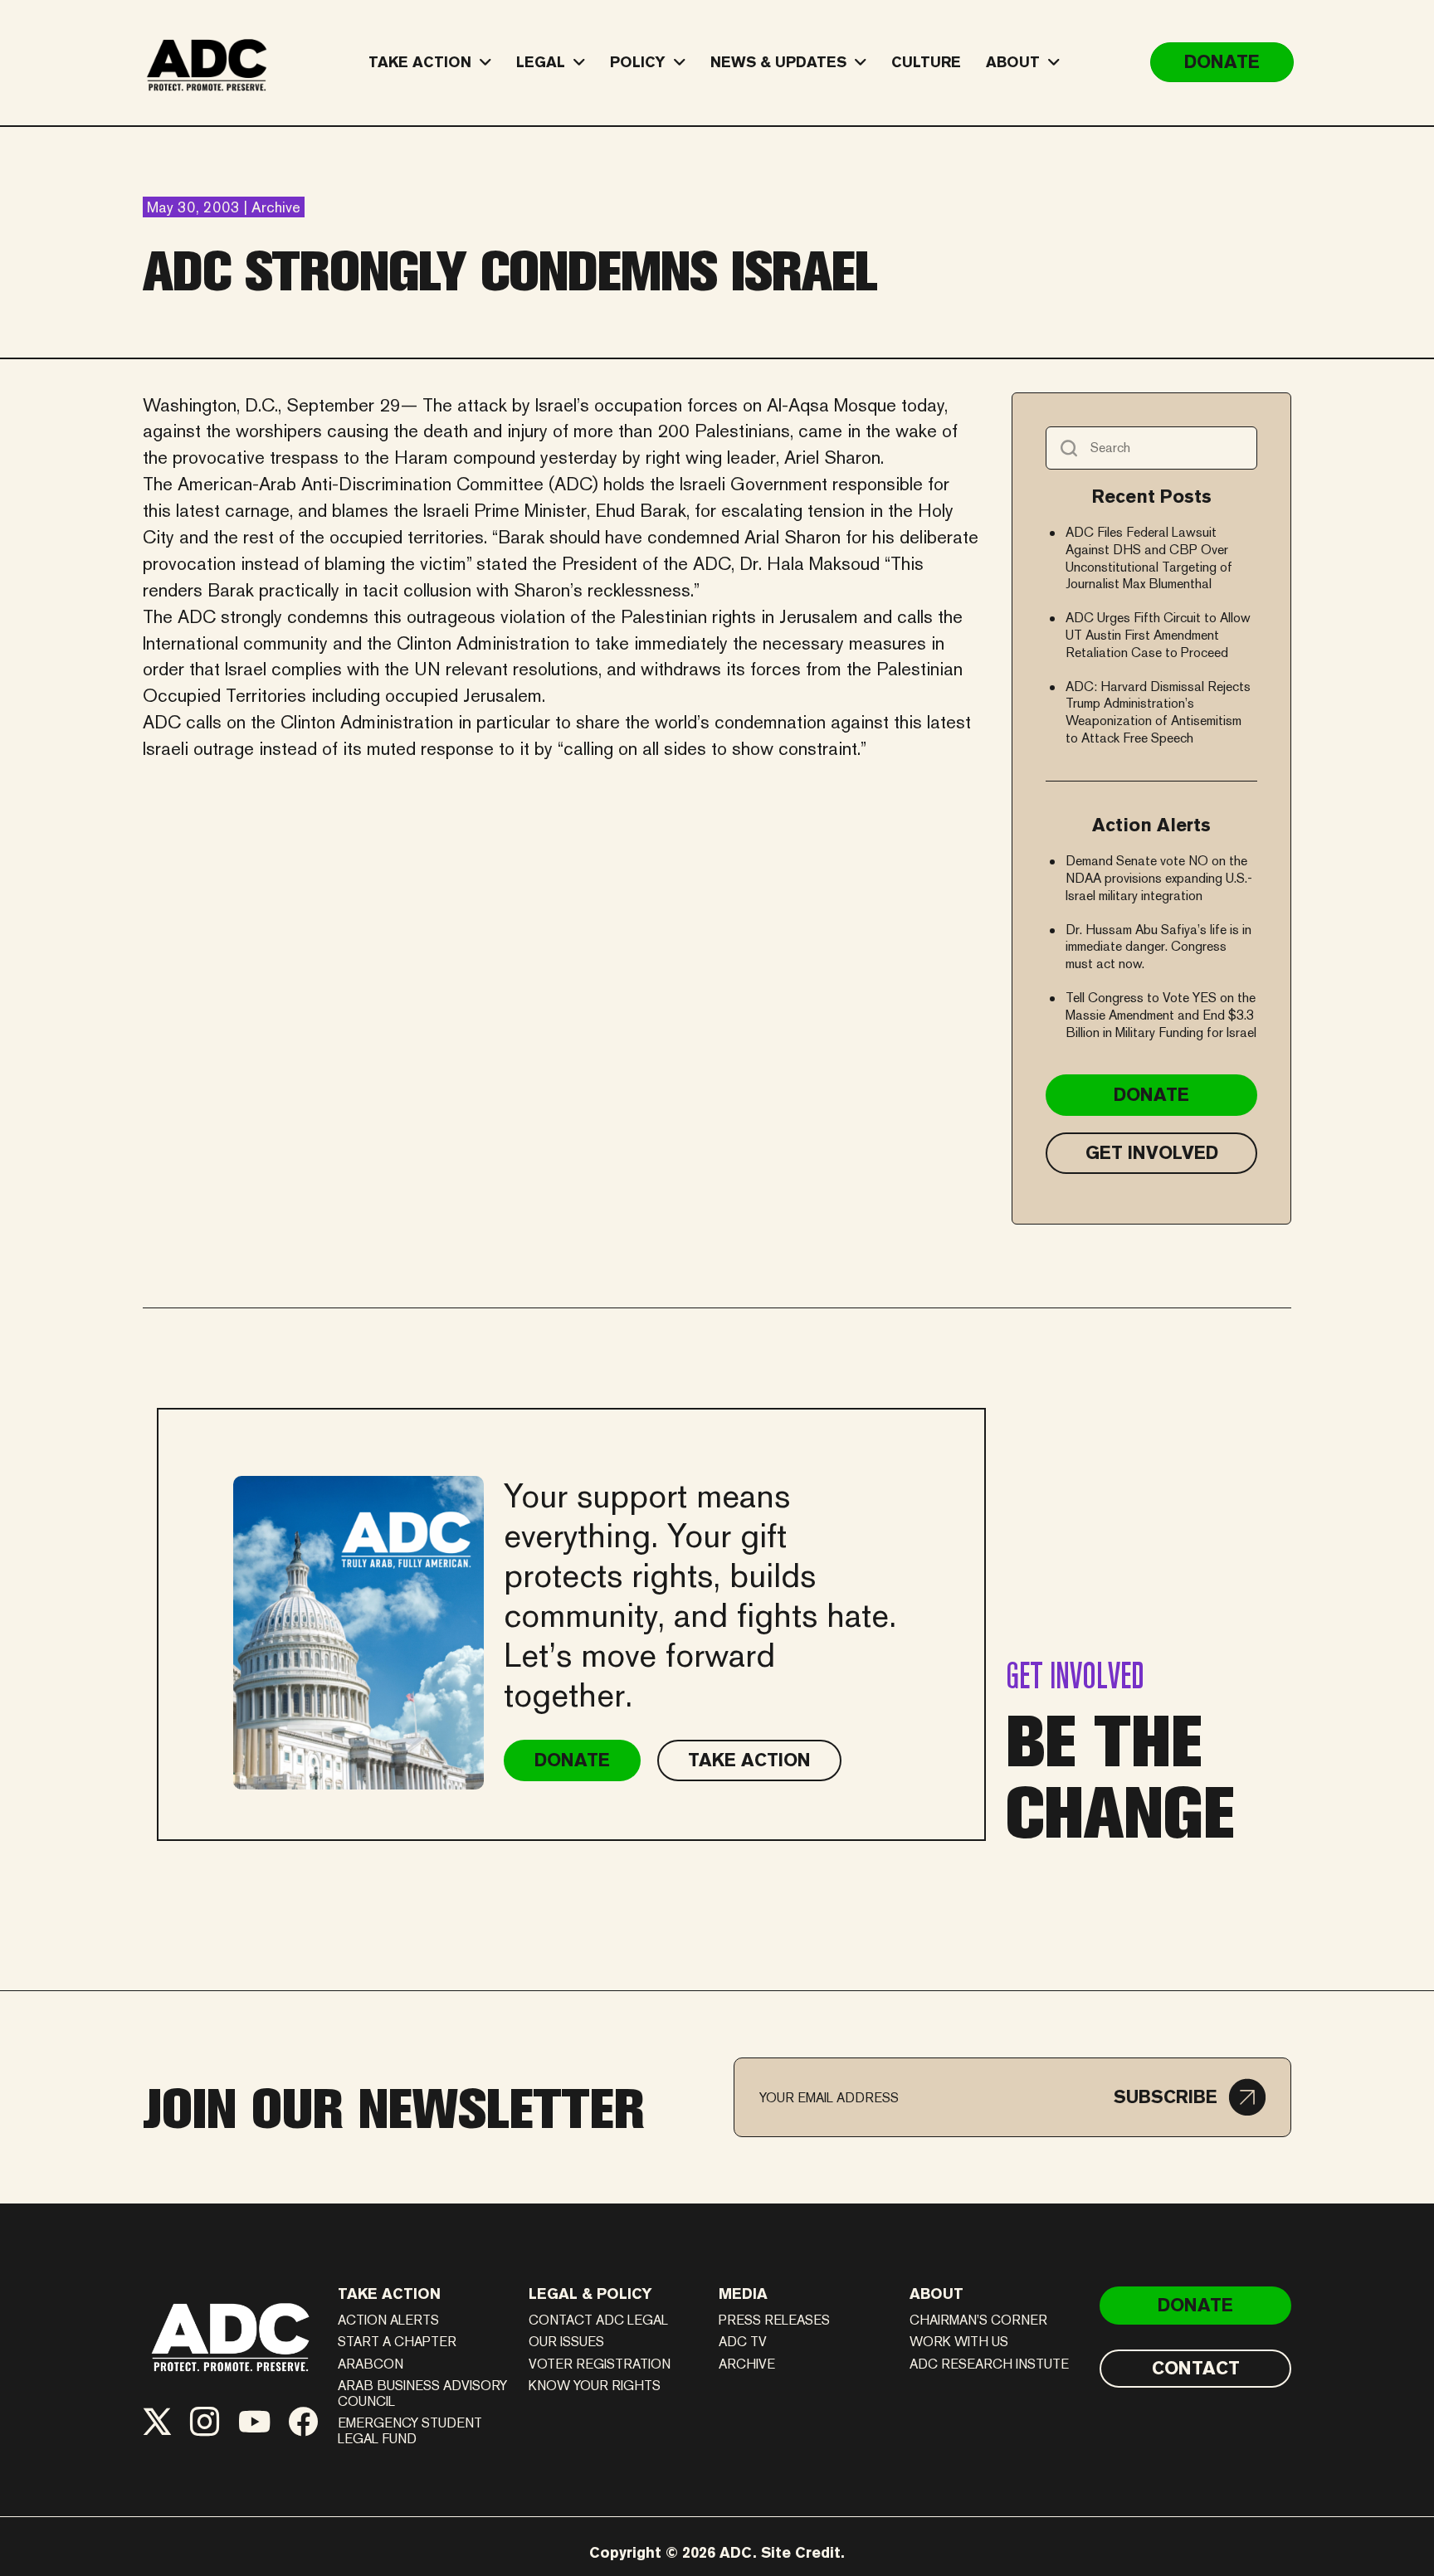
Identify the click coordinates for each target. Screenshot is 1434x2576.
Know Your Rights (595, 2386)
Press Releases (774, 2320)
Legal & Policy (590, 2294)
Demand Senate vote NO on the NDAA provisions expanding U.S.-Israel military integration (1159, 878)
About (936, 2294)
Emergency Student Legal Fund (410, 2431)
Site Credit (801, 2552)
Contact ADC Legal (598, 2320)
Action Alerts (388, 2320)
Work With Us (959, 2342)
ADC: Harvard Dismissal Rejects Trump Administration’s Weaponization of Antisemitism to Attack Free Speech (1158, 712)
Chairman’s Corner (978, 2320)
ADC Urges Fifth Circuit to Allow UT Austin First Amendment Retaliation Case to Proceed (1158, 635)
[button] (1190, 2097)
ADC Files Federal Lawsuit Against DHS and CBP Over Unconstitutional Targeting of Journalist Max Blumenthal (1149, 558)
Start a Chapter (397, 2342)
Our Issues (566, 2342)
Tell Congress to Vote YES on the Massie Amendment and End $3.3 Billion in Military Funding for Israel (1161, 1015)
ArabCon (371, 2364)
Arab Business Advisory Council (422, 2393)
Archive (747, 2364)
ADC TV (743, 2342)
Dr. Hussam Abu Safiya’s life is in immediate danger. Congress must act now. (1158, 947)
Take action (389, 2294)
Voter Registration (600, 2364)
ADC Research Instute (989, 2364)
